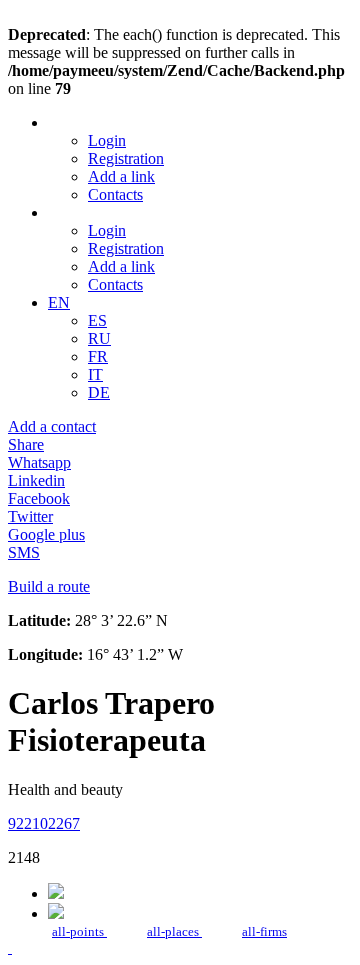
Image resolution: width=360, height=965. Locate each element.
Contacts (115, 194)
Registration (126, 158)
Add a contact (52, 426)
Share (26, 444)
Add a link (121, 176)
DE (99, 392)
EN (59, 302)
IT (95, 374)
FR (98, 356)
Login (107, 140)
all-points (79, 931)
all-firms (264, 931)
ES (97, 320)
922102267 (44, 823)
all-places (174, 931)
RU (99, 338)
